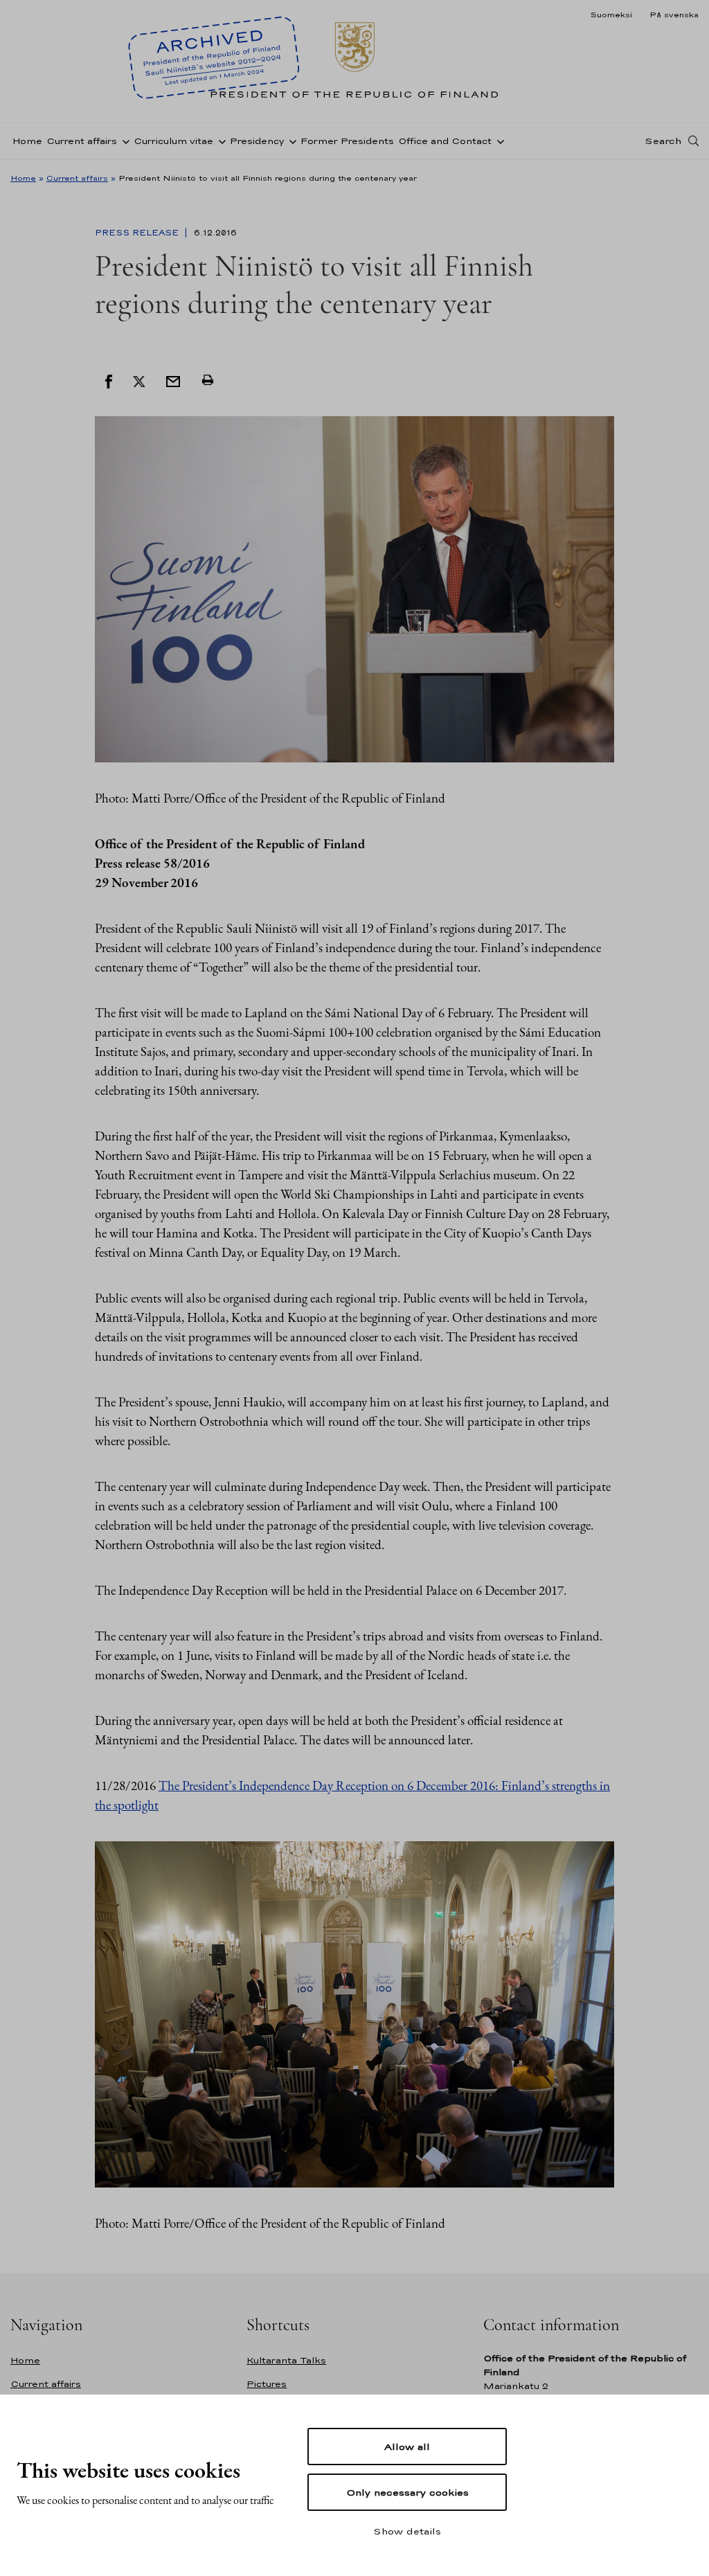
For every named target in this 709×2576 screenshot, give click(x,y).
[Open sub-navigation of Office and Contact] (498, 141)
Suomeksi (611, 15)
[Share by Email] (173, 380)
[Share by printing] (208, 380)
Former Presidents (347, 141)
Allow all (407, 2447)
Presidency (257, 141)
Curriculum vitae (173, 141)
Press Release (138, 233)
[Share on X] (139, 380)
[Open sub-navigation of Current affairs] (123, 141)
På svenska (674, 15)
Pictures (267, 2384)
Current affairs (82, 141)
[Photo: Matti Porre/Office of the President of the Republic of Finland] (354, 588)
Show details (407, 2531)
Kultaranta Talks (286, 2360)
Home (27, 141)
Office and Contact (445, 141)
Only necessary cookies (407, 2492)
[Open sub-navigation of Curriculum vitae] (219, 141)
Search (663, 141)
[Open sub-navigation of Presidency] (290, 141)
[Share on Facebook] (109, 380)
